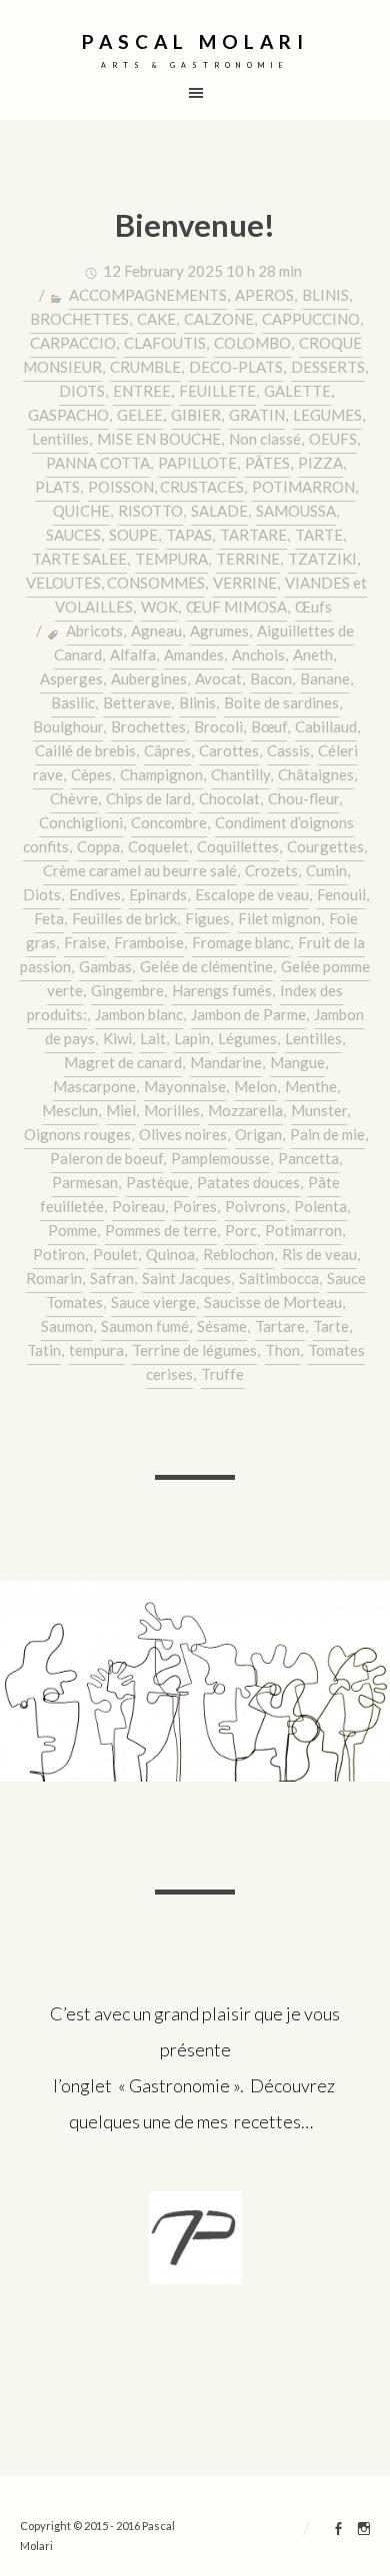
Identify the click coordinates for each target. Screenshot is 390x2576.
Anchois (258, 654)
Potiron (59, 1254)
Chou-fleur (303, 798)
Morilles (172, 1110)
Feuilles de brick (124, 918)
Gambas (105, 966)
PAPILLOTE (197, 463)
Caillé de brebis (85, 750)
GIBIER (196, 415)
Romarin (54, 1278)
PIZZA (320, 463)
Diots (42, 894)
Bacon (271, 678)
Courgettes (325, 846)
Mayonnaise (185, 1086)
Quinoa (170, 1254)
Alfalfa (133, 654)
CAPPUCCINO (311, 319)
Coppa (98, 846)
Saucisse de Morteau (273, 1302)
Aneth (313, 654)
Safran (112, 1278)
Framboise (149, 942)
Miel (121, 1110)
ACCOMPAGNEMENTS (148, 295)
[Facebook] (339, 2531)
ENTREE (142, 391)
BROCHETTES (79, 319)
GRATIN (257, 415)
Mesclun (70, 1110)
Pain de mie (327, 1134)
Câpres (167, 750)
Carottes (229, 750)
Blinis (197, 702)
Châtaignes (316, 774)
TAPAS (189, 535)
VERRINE (245, 583)
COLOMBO (252, 343)
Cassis (288, 750)
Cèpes (91, 774)
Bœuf (269, 726)
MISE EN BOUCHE (159, 439)
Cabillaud (326, 726)
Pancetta (308, 1158)
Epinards (158, 894)
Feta (49, 918)
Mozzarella (245, 1110)
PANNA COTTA (98, 463)
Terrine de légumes (194, 1350)
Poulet (115, 1254)
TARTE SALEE (79, 559)
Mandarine (226, 1062)
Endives (95, 894)
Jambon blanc (139, 1014)
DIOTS (82, 391)
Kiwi (117, 1038)
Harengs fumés (222, 990)
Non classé (265, 439)
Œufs (313, 607)
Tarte (331, 1326)
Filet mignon (279, 918)
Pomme (72, 1230)
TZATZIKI (322, 559)
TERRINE (248, 559)
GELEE (140, 415)
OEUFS (333, 439)
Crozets (271, 870)
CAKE (156, 319)
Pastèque (157, 1182)
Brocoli (218, 726)
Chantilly (240, 774)
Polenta (320, 1206)
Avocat (218, 678)
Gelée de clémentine (206, 966)
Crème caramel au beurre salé (140, 870)
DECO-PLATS (236, 367)
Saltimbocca (279, 1278)
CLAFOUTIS (165, 343)
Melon (255, 1086)
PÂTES (267, 463)
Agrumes (219, 631)
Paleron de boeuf (106, 1158)
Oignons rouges (77, 1134)
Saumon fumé (145, 1326)
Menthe (311, 1086)
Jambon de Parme (248, 1014)
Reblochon (238, 1254)
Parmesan (85, 1182)
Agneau (156, 631)
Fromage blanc (241, 942)
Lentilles (60, 439)
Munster (319, 1110)
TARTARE (253, 535)
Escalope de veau (252, 894)
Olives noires (183, 1134)
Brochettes (148, 726)
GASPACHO (68, 415)
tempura (96, 1350)
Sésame (222, 1326)
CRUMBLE (145, 367)
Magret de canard (123, 1062)
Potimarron (303, 1230)
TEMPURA (171, 559)
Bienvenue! (195, 225)
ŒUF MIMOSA (236, 607)
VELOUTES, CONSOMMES (115, 583)
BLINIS (325, 295)
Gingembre (127, 990)
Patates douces (248, 1182)
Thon (282, 1350)
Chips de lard (148, 798)
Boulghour (68, 726)
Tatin (44, 1350)
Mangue (297, 1062)
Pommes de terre (161, 1230)
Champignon (161, 774)
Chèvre (74, 798)
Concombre (169, 822)
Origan (258, 1134)
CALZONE (219, 319)
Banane (325, 678)
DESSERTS (328, 367)
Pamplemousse (220, 1158)
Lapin (192, 1038)
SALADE (219, 511)
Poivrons (255, 1206)
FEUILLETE (217, 391)
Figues (207, 918)
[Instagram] (364, 2531)
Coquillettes (238, 846)
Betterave (137, 702)
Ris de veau (319, 1254)
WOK (159, 607)
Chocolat (229, 798)
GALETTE (297, 391)
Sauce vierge (153, 1302)
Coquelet (158, 846)
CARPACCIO (73, 343)
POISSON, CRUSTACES (166, 487)
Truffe (222, 1374)
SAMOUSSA (296, 511)
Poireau (138, 1206)
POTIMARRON (303, 487)
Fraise (85, 942)
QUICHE (81, 511)
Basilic (73, 702)
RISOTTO (150, 511)
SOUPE (133, 535)
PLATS (57, 487)
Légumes (247, 1038)
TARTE (319, 535)
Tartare (280, 1326)
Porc (241, 1230)
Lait (153, 1038)
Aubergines (149, 678)
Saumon (67, 1326)
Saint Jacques (186, 1278)
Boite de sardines (281, 702)
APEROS (264, 295)
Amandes (194, 654)
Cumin (326, 870)
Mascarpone (94, 1086)
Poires (195, 1206)
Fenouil (341, 894)
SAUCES (73, 535)
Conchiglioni (81, 822)
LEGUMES (327, 415)
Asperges (71, 678)
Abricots (94, 631)
